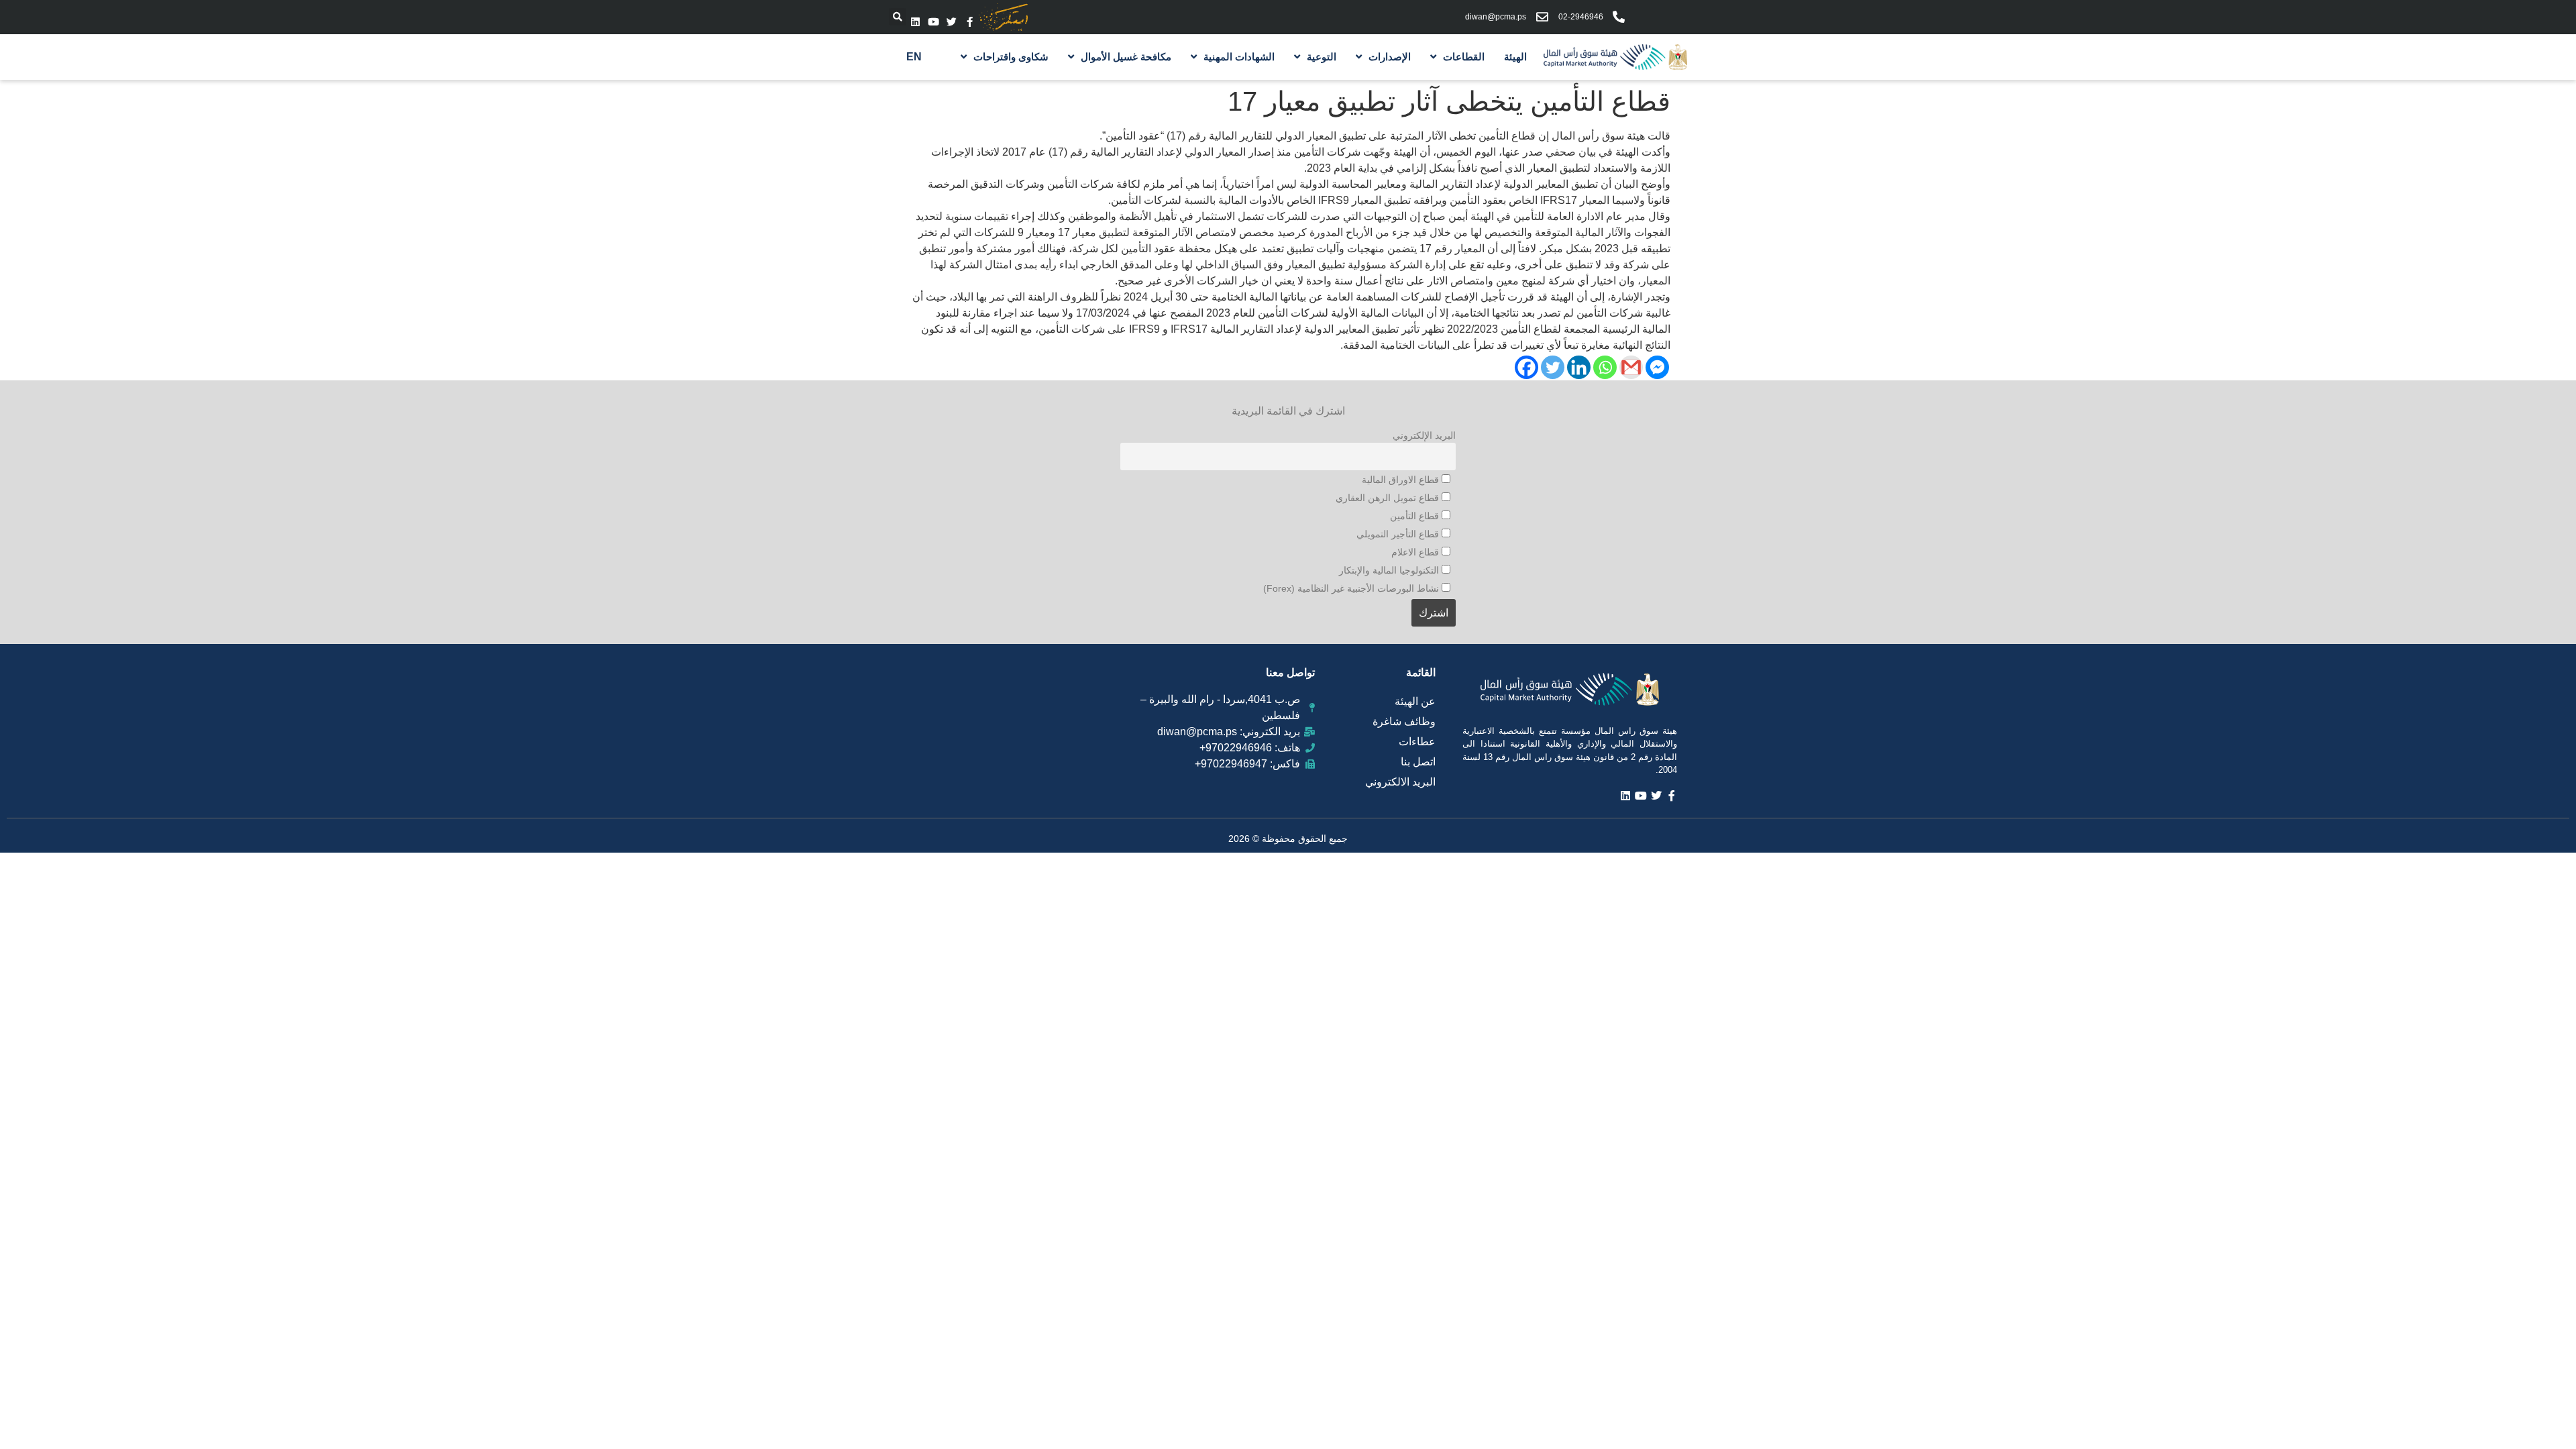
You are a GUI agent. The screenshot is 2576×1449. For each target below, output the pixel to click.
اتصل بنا (1418, 762)
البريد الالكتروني (1400, 782)
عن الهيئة (1415, 701)
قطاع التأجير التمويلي (1399, 534)
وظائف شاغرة (1404, 721)
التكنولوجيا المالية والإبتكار (1390, 570)
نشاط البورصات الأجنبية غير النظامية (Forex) (1352, 588)
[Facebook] (1526, 367)
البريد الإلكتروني (1424, 435)
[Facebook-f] (970, 22)
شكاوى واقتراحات (1011, 57)
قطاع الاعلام (1416, 552)
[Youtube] (933, 22)
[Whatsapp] (1605, 367)
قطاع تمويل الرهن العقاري (1389, 498)
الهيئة (1515, 57)
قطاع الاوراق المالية (1402, 480)
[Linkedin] (915, 22)
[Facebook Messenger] (1657, 367)
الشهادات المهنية (1239, 57)
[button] (898, 17)
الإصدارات (1390, 57)
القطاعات (1464, 57)
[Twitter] (952, 22)
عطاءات (1417, 742)
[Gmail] (1631, 367)
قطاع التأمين (1416, 516)
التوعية (1322, 57)
